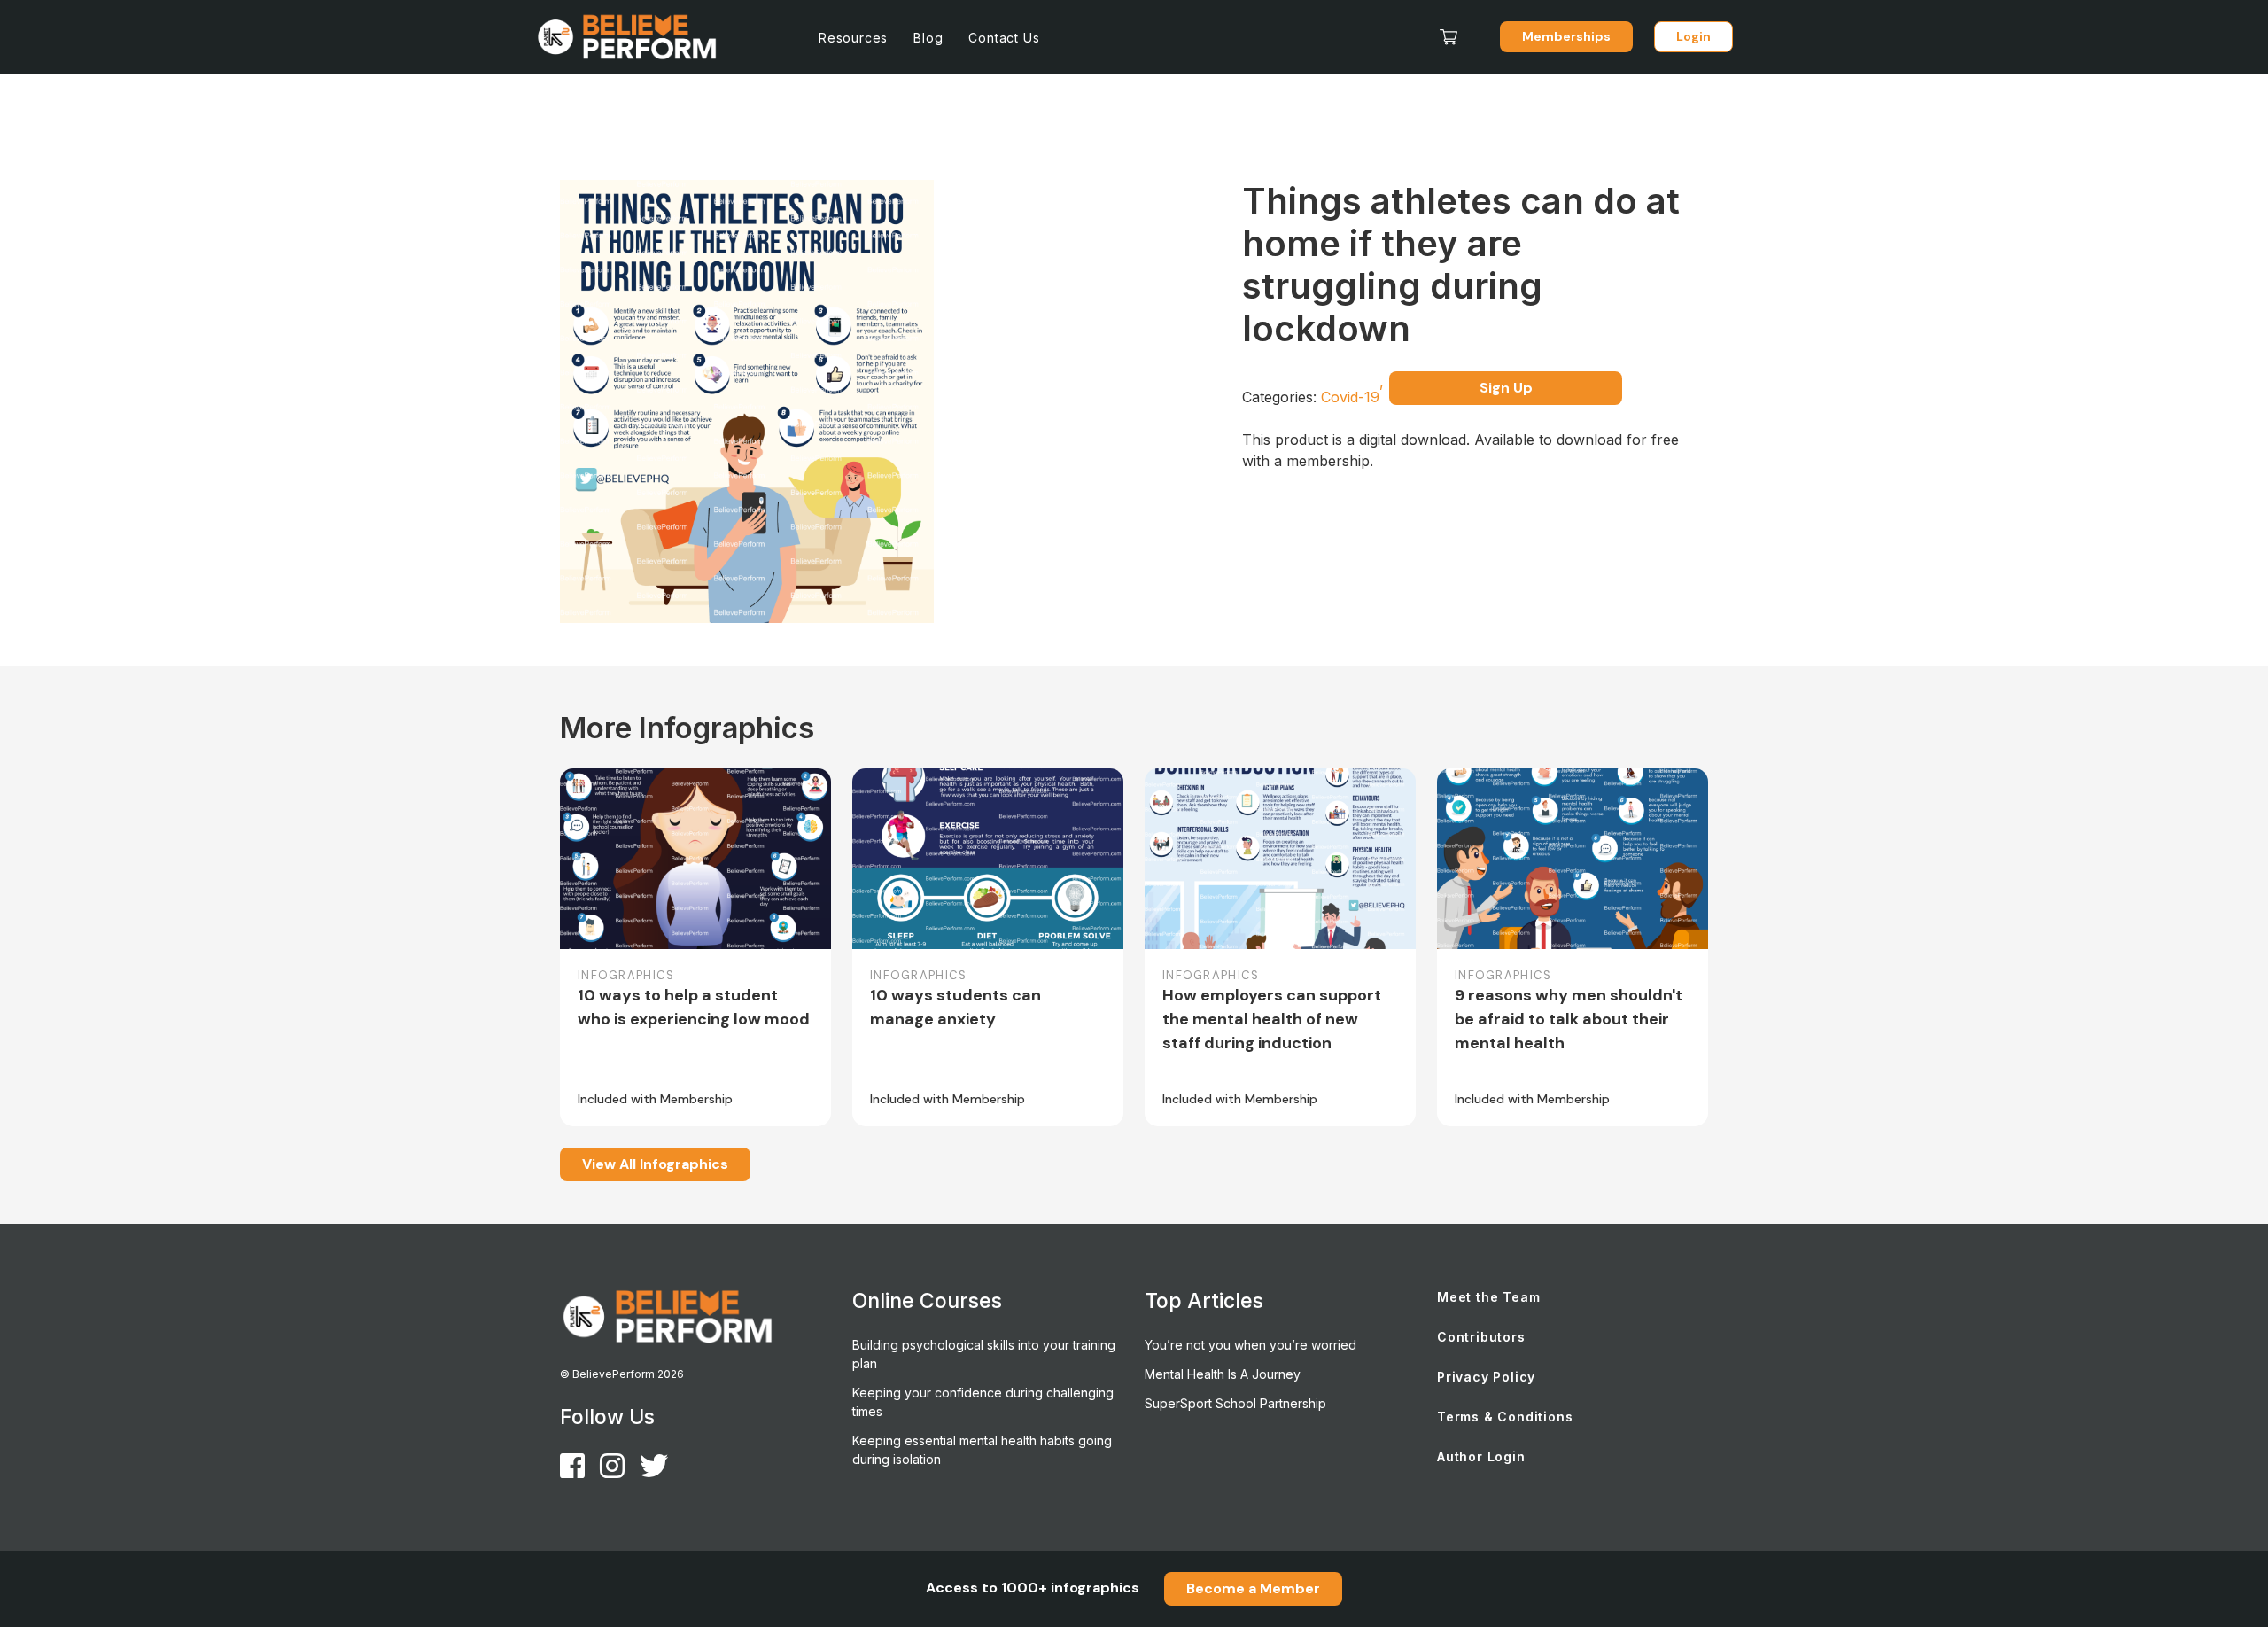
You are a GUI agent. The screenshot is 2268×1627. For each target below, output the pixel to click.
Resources (853, 38)
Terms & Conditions (1505, 1417)
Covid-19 (1352, 397)
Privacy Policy (1486, 1377)
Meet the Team (1488, 1297)
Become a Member (1253, 1588)
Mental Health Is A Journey (1223, 1374)
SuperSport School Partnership (1235, 1403)
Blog (928, 38)
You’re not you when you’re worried (1251, 1345)
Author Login (1481, 1456)
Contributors (1481, 1337)
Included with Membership (655, 1099)
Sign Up (1506, 388)
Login (1693, 36)
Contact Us (1004, 38)
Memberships (1566, 36)
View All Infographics (655, 1164)
